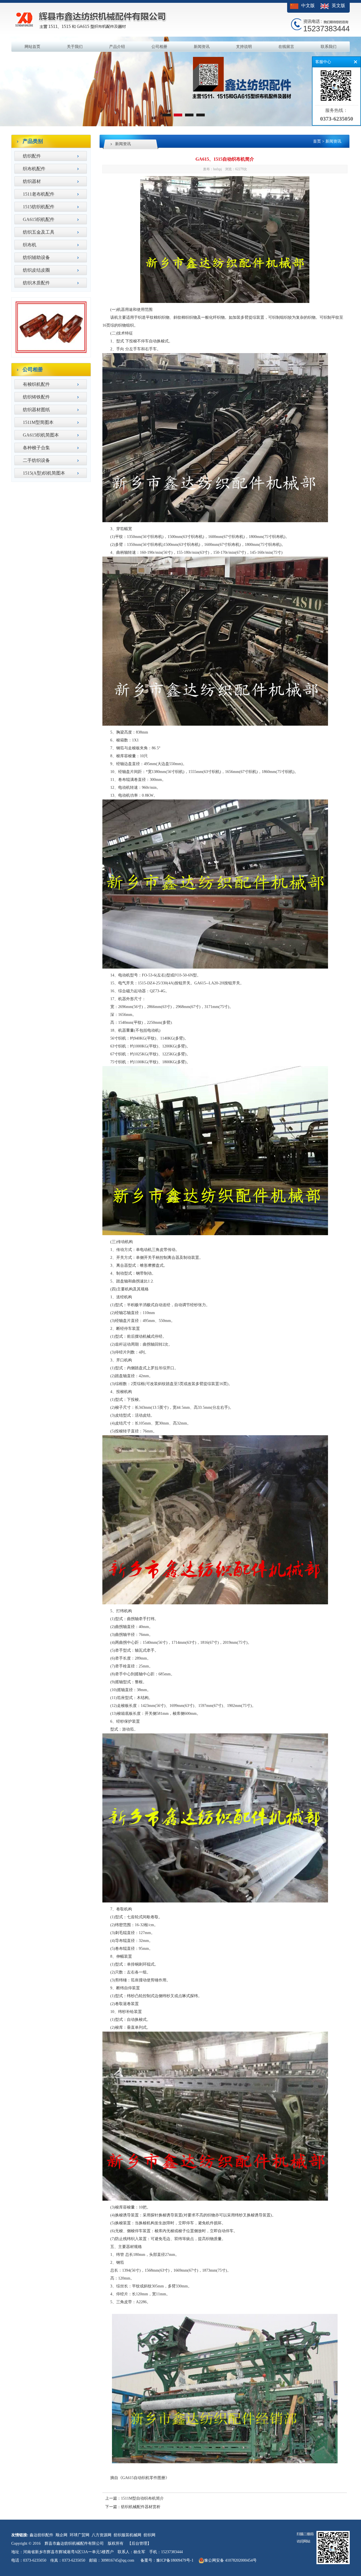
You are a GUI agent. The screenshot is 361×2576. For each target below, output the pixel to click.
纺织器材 (32, 181)
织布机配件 (34, 169)
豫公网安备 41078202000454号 (230, 2560)
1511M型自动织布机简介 (142, 2498)
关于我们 (75, 47)
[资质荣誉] (51, 353)
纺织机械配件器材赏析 (141, 2507)
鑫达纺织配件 (41, 2535)
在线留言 (286, 47)
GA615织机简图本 (41, 435)
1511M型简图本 (38, 422)
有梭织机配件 (36, 384)
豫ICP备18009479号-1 (175, 2560)
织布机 (30, 245)
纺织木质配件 (36, 283)
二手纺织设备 (36, 460)
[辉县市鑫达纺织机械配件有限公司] (180, 125)
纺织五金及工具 (39, 232)
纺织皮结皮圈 (36, 270)
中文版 (308, 5)
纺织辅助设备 (36, 257)
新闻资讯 (202, 47)
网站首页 (32, 47)
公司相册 (159, 47)
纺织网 (149, 2535)
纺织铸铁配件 (36, 397)
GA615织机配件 (39, 219)
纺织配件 (32, 156)
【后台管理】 (139, 2543)
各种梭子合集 (36, 448)
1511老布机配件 (39, 194)
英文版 (338, 5)
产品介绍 (117, 47)
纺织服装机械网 (127, 2535)
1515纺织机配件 (39, 207)
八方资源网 (102, 2535)
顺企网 (61, 2535)
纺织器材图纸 (36, 410)
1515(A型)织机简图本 (44, 473)
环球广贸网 (80, 2535)
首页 (317, 141)
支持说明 (244, 47)
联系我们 (329, 47)
